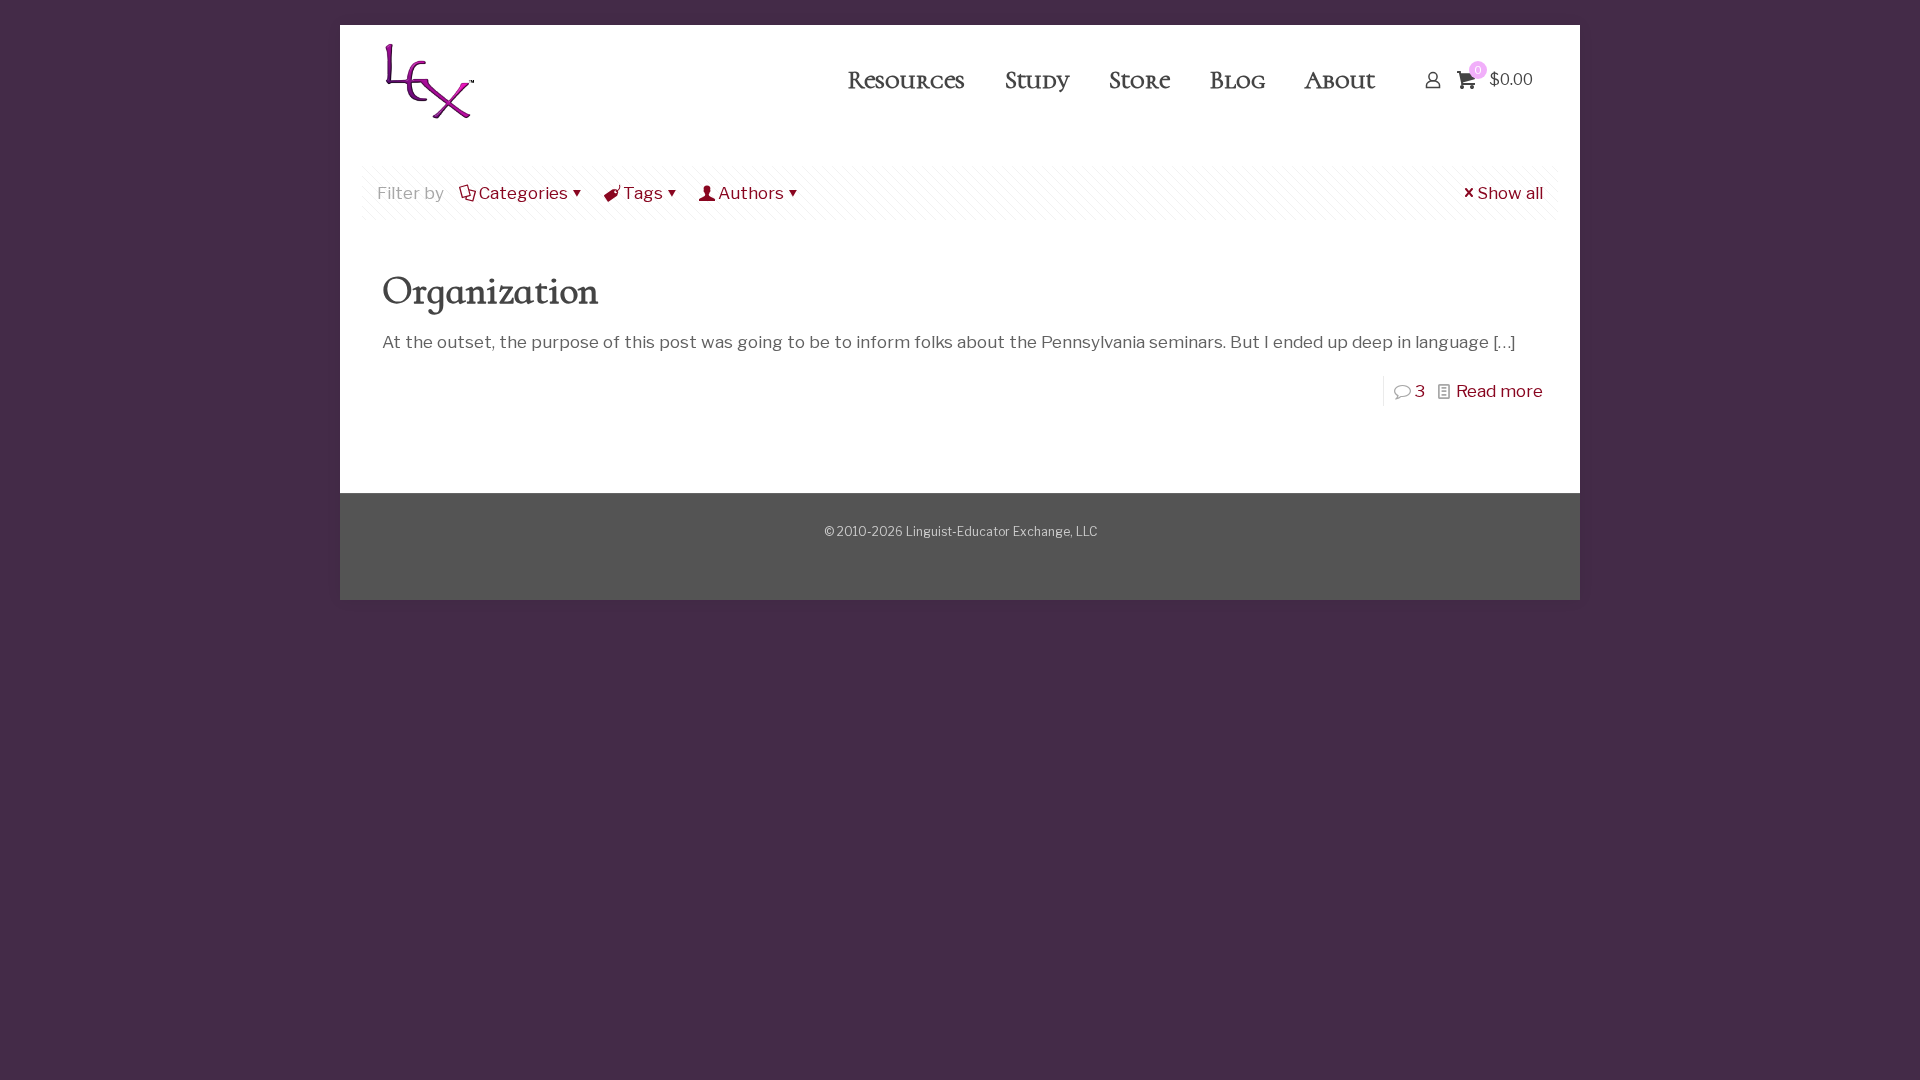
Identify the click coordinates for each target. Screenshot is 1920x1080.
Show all (1510, 193)
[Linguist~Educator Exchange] (428, 80)
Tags (643, 193)
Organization (490, 290)
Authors (751, 193)
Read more (1499, 391)
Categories (523, 193)
